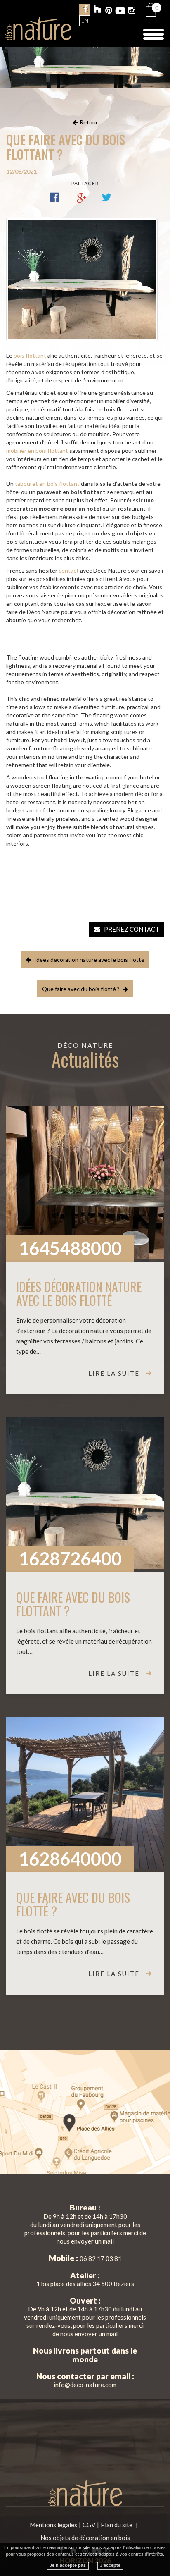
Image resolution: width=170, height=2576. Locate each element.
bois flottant (30, 355)
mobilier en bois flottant (37, 450)
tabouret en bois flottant (47, 484)
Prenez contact (132, 929)
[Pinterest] (109, 11)
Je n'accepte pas (68, 2565)
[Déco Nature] (38, 28)
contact (69, 570)
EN (85, 21)
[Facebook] (86, 10)
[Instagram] (132, 11)
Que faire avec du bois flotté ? (81, 989)
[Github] (97, 10)
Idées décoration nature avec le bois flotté (89, 959)
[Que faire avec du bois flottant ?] (82, 280)
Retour (89, 122)
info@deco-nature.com (85, 2385)
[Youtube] (120, 11)
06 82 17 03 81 (101, 2258)
